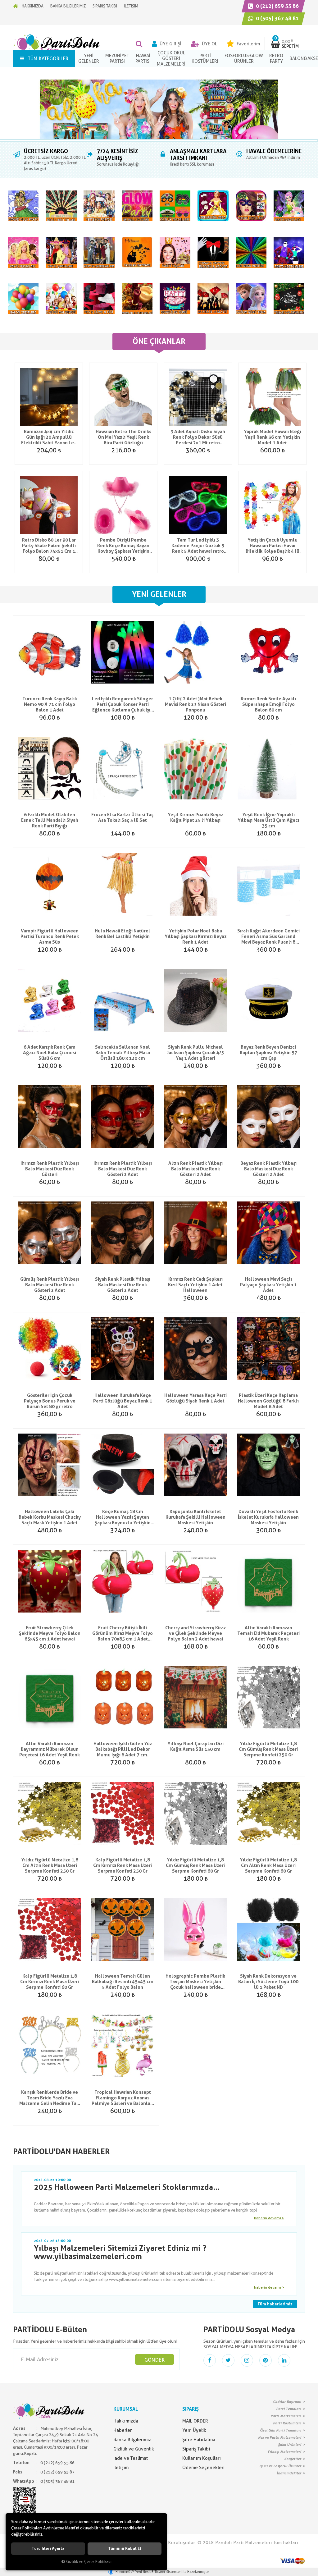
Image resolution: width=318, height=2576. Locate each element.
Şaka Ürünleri (290, 2445)
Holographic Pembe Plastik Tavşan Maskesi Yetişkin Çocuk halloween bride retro (195, 1982)
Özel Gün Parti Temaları (281, 2430)
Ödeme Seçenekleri (203, 2468)
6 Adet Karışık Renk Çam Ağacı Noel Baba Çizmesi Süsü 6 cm (50, 1053)
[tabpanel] (159, 109)
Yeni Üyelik (194, 2430)
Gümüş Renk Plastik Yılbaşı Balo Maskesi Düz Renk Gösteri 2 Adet (50, 1285)
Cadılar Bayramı (287, 2402)
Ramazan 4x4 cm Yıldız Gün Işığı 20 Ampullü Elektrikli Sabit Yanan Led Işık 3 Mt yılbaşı (49, 437)
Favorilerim (248, 44)
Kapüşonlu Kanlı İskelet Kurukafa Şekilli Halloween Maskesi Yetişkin (195, 1517)
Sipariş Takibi (196, 2449)
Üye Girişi (170, 44)
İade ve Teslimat (131, 2458)
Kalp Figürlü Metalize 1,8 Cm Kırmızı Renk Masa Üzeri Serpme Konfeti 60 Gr (50, 1982)
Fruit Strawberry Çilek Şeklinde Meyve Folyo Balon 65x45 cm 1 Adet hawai (50, 1633)
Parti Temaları (289, 2409)
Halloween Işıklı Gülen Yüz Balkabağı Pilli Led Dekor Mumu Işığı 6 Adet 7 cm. (123, 1749)
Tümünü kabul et (125, 2549)
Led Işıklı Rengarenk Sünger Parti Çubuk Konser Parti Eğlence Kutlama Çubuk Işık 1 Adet (123, 704)
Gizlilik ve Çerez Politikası (89, 2562)
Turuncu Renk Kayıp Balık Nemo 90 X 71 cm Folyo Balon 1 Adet (50, 704)
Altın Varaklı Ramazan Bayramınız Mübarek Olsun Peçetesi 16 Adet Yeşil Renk (50, 1749)
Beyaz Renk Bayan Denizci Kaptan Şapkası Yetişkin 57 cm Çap (268, 1053)
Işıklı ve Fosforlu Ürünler (280, 2466)
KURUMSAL (126, 2409)
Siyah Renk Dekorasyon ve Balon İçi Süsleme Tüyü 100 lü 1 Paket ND (268, 1982)
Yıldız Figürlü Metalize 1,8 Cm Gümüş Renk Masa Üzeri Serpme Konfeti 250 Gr (268, 1749)
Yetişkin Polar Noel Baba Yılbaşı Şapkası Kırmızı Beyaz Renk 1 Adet (195, 936)
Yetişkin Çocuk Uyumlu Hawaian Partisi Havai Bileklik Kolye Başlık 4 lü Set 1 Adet (273, 546)
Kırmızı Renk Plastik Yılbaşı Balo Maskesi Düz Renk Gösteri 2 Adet (123, 1169)
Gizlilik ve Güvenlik (134, 2449)
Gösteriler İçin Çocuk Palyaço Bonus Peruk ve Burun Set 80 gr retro (50, 1401)
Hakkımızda (126, 2421)
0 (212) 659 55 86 (277, 6)
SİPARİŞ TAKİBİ (105, 6)
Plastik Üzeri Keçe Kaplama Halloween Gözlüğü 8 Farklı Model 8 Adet (268, 1401)
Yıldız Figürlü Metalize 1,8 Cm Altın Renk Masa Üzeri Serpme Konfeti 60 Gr (268, 1865)
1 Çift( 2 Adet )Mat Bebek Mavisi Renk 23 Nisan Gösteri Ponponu (195, 704)
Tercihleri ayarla (48, 2549)
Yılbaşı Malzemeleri (284, 2452)
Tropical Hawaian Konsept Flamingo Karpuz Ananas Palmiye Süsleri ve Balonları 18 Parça (123, 2098)
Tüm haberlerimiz (275, 2304)
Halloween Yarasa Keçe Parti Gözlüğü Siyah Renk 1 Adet (195, 1398)
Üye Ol (209, 44)
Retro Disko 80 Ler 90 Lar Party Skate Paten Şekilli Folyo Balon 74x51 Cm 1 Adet (49, 546)
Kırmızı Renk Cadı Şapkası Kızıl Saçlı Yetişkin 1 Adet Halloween (195, 1285)
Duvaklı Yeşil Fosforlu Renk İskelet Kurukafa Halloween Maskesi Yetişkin (268, 1517)
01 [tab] (159, 140)
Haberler (123, 2430)
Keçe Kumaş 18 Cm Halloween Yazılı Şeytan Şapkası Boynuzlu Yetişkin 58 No (123, 1517)
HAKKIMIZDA (33, 6)
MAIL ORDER (195, 2421)
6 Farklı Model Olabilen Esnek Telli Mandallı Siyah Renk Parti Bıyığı (50, 820)
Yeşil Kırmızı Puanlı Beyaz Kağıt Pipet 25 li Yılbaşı (195, 817)
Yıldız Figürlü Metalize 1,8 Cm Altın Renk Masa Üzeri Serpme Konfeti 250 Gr (50, 1865)
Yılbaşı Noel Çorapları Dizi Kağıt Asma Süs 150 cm (195, 1746)
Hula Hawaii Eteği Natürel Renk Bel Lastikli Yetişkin (123, 934)
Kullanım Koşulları (202, 2458)
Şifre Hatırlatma (199, 2440)
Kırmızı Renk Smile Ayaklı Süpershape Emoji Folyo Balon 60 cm (268, 704)
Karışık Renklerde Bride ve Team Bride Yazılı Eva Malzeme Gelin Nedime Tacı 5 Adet (50, 2098)
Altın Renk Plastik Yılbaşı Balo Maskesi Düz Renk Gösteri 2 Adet (195, 1169)
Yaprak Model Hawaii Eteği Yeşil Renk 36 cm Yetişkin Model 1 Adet (273, 437)
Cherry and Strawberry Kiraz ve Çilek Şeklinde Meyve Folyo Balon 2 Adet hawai (195, 1633)
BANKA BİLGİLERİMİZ (68, 6)
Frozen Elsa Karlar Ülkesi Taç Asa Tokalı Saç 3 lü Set (123, 817)
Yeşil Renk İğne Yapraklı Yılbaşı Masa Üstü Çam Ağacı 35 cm (268, 820)
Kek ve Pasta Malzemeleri (280, 2437)
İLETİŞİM (131, 6)
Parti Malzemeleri (286, 2416)
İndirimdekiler (289, 2473)
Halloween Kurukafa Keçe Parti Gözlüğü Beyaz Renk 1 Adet (123, 1401)
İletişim (121, 2468)
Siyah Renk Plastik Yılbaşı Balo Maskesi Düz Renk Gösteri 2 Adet (123, 1285)
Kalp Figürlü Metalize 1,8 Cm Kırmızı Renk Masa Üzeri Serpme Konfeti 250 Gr (123, 1865)
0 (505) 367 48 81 (277, 18)
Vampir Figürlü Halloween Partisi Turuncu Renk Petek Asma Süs (50, 936)
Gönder (154, 2360)
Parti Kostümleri (287, 2423)
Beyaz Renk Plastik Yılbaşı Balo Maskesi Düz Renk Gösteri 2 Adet (268, 1169)
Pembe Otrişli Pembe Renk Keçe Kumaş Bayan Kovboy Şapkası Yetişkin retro (123, 546)
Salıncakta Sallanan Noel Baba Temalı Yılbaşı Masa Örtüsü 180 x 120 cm (123, 1053)
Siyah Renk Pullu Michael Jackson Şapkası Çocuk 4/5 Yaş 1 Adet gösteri (195, 1053)
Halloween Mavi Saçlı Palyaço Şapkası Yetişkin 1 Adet (268, 1285)
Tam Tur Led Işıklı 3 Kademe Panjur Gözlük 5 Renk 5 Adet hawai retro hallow (198, 546)
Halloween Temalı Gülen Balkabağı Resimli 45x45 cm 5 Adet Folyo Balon (123, 1982)
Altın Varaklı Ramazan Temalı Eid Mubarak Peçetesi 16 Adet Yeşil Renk (268, 1633)
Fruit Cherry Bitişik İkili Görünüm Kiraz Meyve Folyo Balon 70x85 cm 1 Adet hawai (123, 1633)
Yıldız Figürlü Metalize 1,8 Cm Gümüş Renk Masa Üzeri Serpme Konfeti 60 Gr (195, 1865)
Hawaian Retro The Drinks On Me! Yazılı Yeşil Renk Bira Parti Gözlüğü (123, 437)
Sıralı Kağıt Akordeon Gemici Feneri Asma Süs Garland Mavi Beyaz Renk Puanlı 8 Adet (268, 936)
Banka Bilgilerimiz (132, 2440)
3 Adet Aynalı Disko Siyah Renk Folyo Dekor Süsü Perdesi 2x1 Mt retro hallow (198, 437)
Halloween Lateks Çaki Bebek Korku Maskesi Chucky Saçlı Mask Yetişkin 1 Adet (50, 1517)
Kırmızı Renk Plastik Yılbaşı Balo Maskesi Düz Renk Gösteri (50, 1169)
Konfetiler (293, 2459)
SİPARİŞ (191, 2409)
